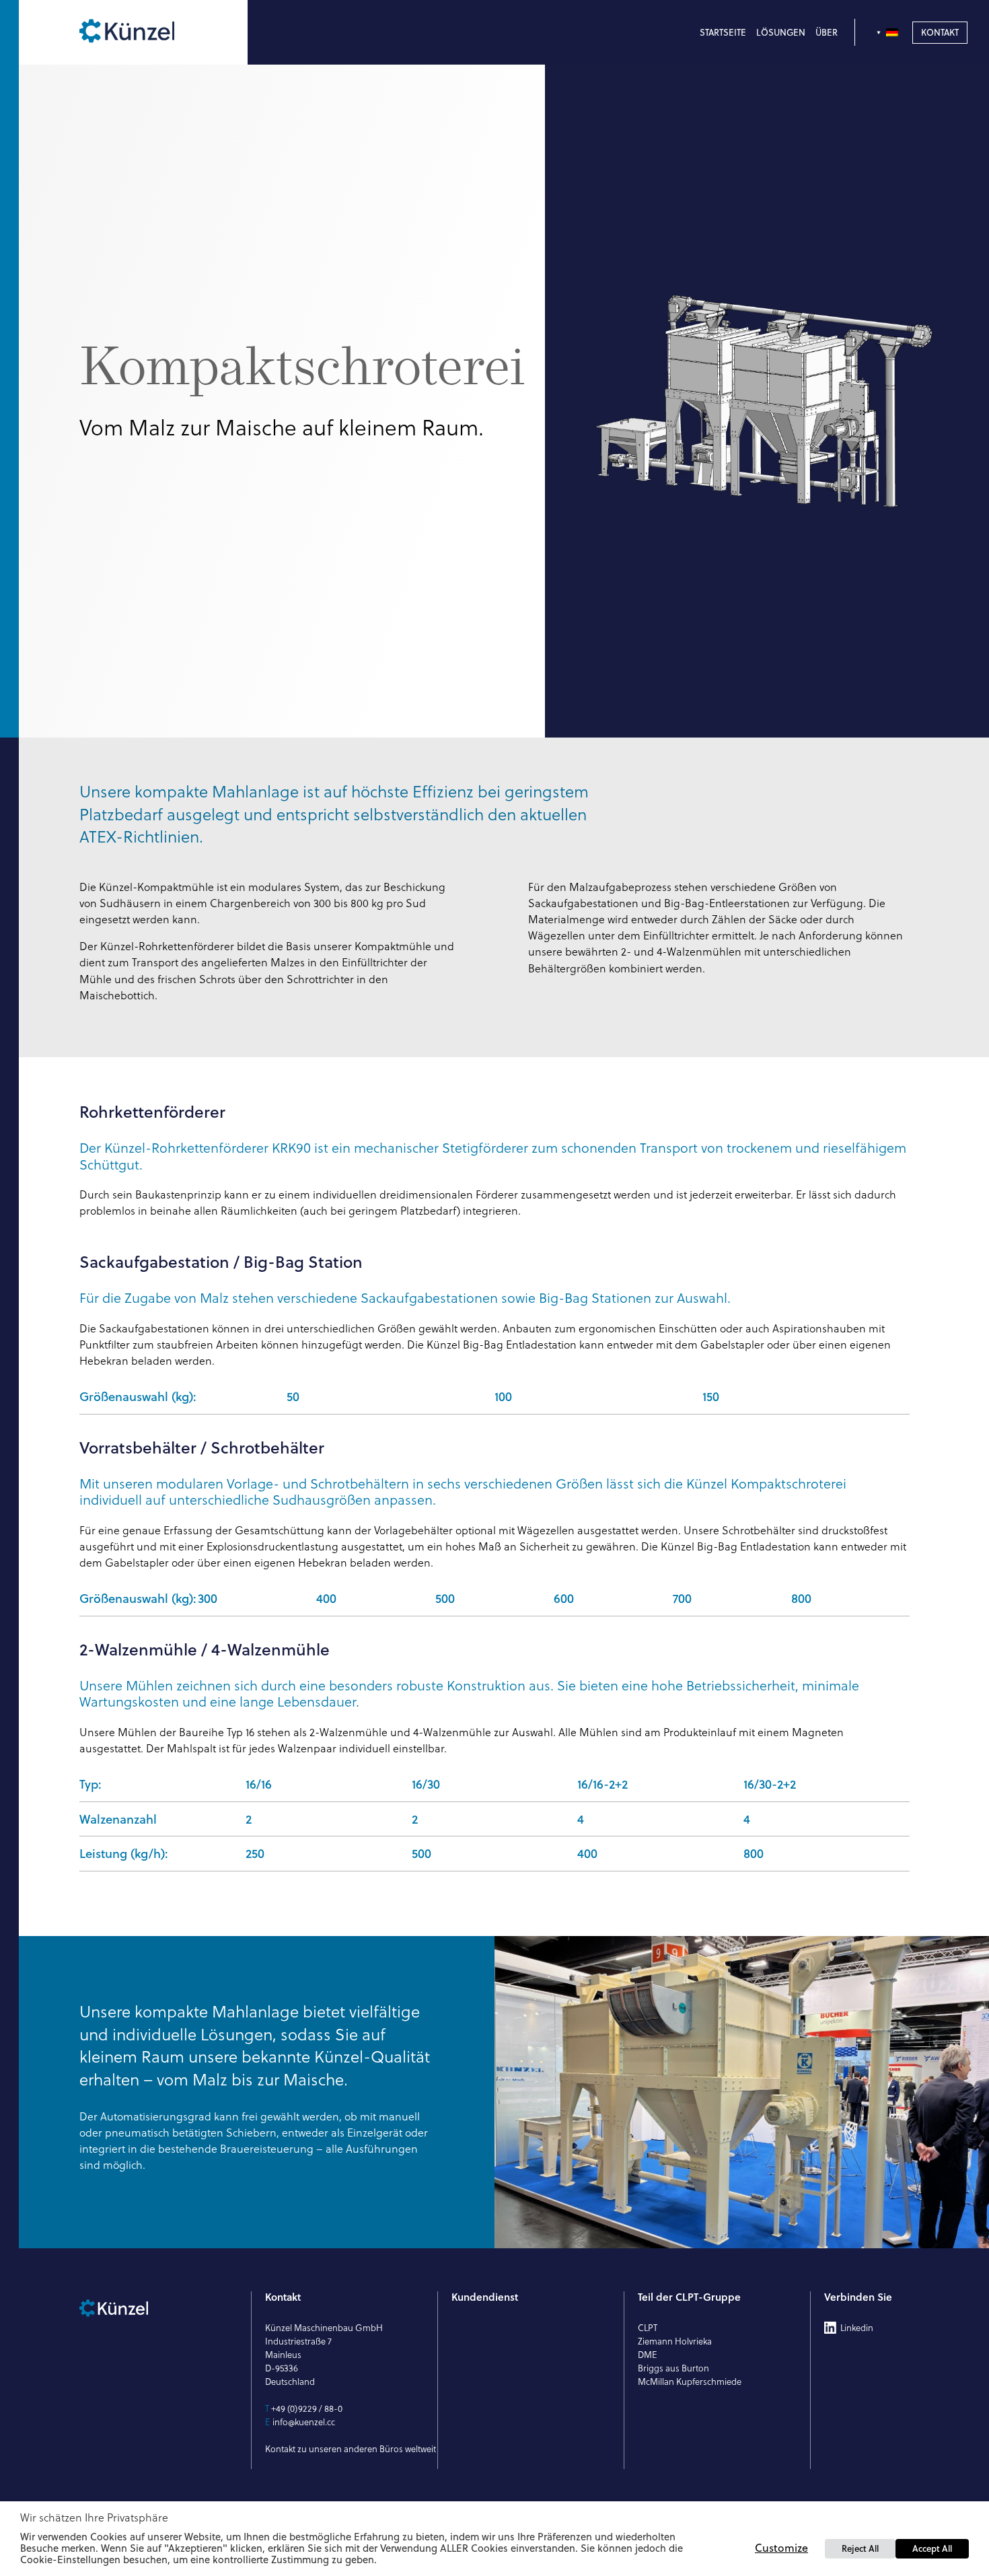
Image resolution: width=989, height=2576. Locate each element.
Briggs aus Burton (673, 2368)
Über (827, 32)
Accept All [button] (932, 2548)
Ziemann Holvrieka (675, 2341)
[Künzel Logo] (156, 32)
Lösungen (781, 32)
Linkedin (857, 2328)
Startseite (723, 32)
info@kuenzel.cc (304, 2422)
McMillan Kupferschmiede (690, 2382)
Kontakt (940, 32)
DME (648, 2355)
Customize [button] (781, 2548)
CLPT (648, 2328)
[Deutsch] (889, 32)
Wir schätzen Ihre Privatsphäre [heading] (94, 2517)
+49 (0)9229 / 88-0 (307, 2408)
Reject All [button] (860, 2548)
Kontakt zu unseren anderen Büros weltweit (351, 2449)
